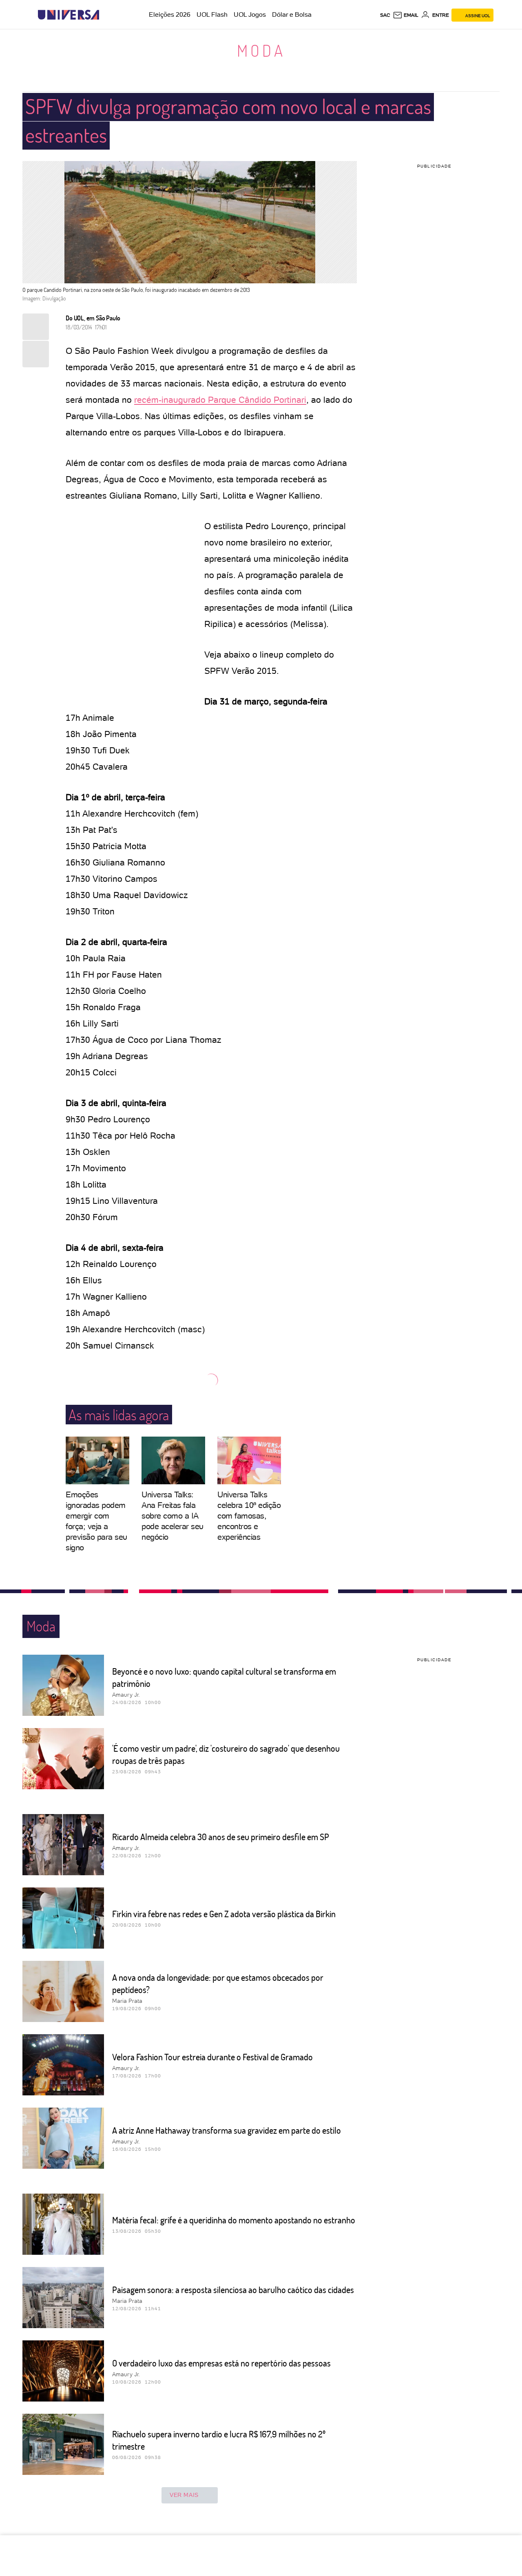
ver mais (184, 2495)
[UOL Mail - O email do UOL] (406, 15)
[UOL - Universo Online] (106, 15)
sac (385, 15)
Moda (261, 50)
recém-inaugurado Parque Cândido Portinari (220, 400)
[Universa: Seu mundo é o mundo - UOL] (69, 15)
